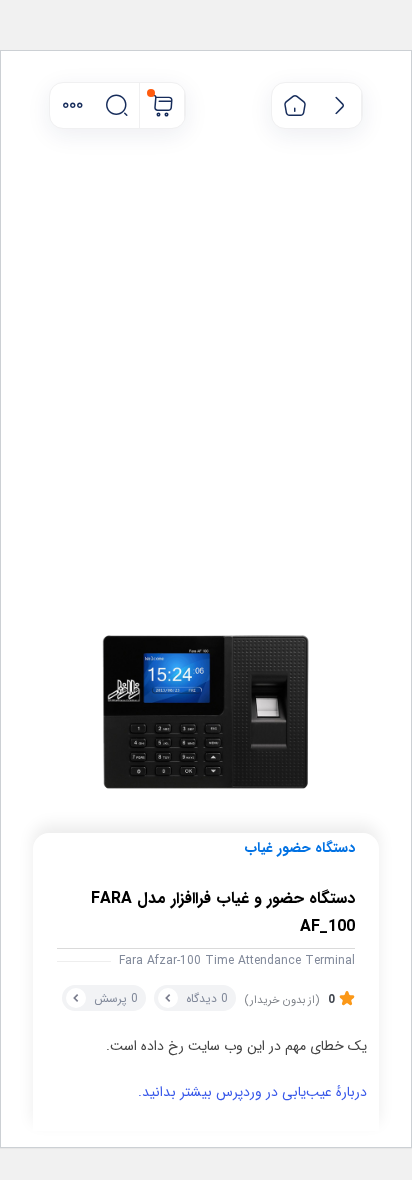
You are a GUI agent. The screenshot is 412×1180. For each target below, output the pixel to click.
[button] (72, 105)
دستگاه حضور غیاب (300, 848)
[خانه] (294, 105)
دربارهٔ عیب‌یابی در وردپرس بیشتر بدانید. (252, 1092)
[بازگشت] (339, 105)
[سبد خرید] (162, 105)
